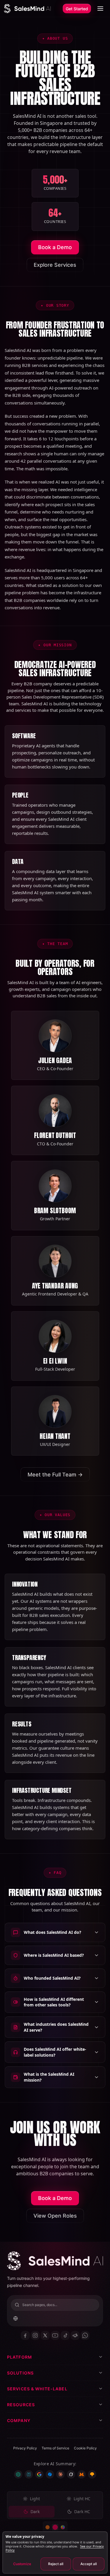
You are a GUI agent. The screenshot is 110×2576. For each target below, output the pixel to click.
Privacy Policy (25, 2448)
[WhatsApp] (85, 2335)
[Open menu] (100, 9)
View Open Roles (55, 2216)
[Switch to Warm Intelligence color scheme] (48, 2527)
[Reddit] (75, 2335)
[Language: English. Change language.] (16, 2318)
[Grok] (71, 2474)
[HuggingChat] (92, 2474)
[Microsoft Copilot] (50, 2474)
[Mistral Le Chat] (82, 2474)
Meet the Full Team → (55, 1475)
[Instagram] (35, 2335)
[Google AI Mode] (39, 2474)
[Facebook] (25, 2335)
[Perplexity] (29, 2474)
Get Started (77, 9)
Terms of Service (55, 2448)
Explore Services (55, 265)
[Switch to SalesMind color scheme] (55, 2527)
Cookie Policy (85, 2448)
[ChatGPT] (18, 2474)
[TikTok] (65, 2335)
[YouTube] (55, 2335)
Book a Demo (55, 247)
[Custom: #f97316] (63, 2527)
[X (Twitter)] (45, 2335)
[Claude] (60, 2474)
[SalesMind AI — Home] (27, 9)
